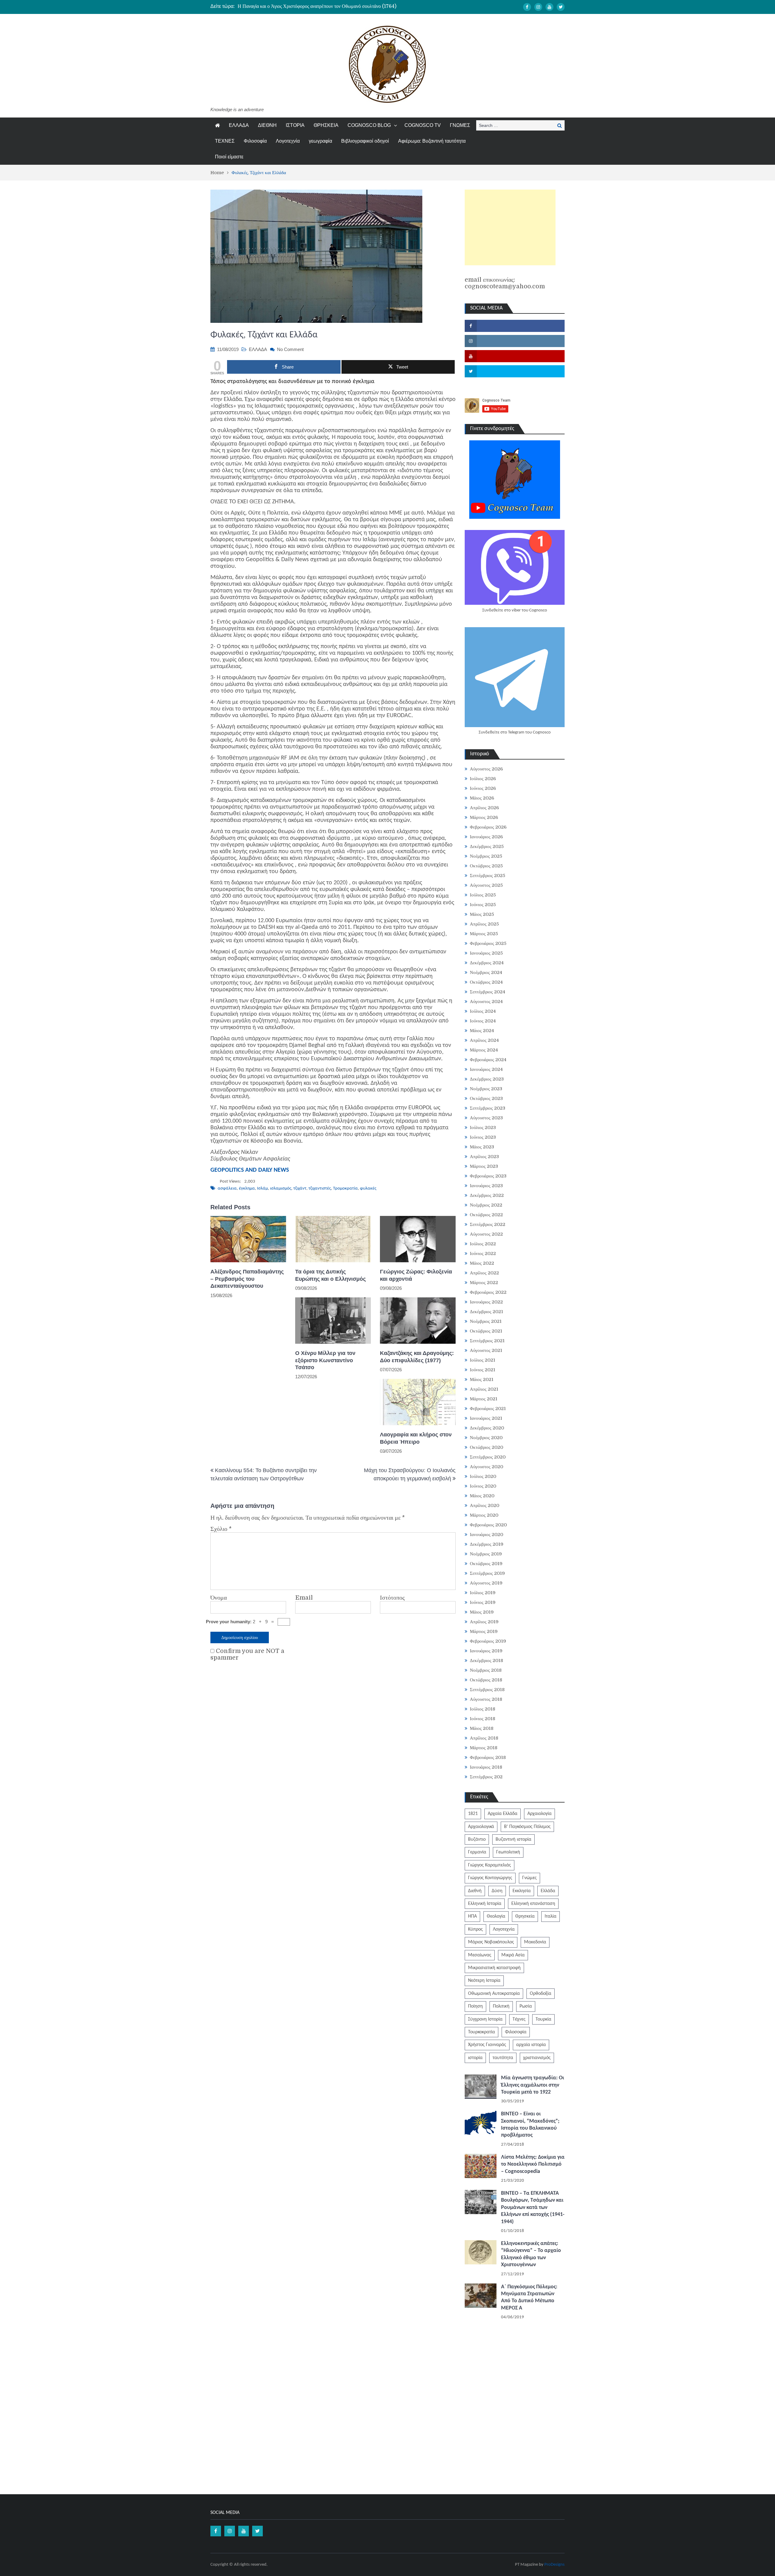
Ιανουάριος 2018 (486, 1767)
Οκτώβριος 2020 (486, 1447)
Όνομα (219, 1598)
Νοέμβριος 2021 (486, 1321)
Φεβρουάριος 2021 (488, 1409)
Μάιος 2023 (482, 1147)
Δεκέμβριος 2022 (487, 1195)
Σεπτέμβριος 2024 (488, 992)
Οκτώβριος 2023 (486, 1098)
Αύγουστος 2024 (486, 1002)
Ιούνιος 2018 (483, 1719)
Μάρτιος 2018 (484, 1748)
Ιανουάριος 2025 (486, 953)
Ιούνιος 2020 (483, 1486)
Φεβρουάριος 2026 (488, 827)
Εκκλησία (522, 1891)
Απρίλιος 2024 (484, 1040)
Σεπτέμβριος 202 (486, 1777)
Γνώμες (529, 1878)
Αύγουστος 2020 (486, 1467)
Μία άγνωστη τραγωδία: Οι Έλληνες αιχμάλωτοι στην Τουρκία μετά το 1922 (533, 2085)
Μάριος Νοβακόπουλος (491, 1942)
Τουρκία (543, 2019)
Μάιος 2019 (482, 1612)
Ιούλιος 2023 (483, 1127)
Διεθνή (475, 1891)
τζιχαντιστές (320, 1189)
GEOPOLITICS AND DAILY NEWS (250, 1170)
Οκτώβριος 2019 (486, 1564)
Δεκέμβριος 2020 (487, 1428)
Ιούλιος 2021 (483, 1360)
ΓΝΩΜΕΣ (460, 125)
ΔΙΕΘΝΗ (267, 125)
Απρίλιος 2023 (484, 1157)
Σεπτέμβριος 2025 (488, 876)
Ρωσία (526, 2006)
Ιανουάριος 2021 (486, 1418)
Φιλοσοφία (255, 141)
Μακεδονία (535, 1942)
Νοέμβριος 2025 (486, 856)
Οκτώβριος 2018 (486, 1680)
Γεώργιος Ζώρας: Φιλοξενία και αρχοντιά (416, 1275)
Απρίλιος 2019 (484, 1622)
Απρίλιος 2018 (484, 1738)
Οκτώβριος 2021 (486, 1331)
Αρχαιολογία (539, 1814)
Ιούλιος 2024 (483, 1011)
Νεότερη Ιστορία (484, 1981)
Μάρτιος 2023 (484, 1166)
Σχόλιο (221, 1529)
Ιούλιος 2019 (483, 1593)
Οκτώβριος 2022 (486, 1215)
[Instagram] (538, 7)
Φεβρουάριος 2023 (488, 1176)
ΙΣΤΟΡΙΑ (295, 125)
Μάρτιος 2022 (484, 1283)
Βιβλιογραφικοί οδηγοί (365, 141)
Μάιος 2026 (482, 798)
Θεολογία (496, 1916)
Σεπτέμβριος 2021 (487, 1341)
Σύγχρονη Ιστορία (485, 2019)
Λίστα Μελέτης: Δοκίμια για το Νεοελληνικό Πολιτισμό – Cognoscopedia (533, 2164)
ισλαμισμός (281, 1189)
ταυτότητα (503, 2058)
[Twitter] (561, 7)
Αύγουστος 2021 (486, 1350)
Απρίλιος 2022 (484, 1273)
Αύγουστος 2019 (486, 1583)
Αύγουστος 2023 (486, 1118)
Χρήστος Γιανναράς (487, 2045)
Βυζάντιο (477, 1839)
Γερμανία (477, 1852)
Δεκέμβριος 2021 (486, 1312)
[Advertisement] (510, 227)
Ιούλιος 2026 (483, 779)
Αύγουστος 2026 (486, 769)
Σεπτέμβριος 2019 (487, 1573)
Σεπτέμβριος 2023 (488, 1108)
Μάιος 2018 (482, 1728)
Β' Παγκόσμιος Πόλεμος (527, 1827)
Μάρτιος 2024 (484, 1050)
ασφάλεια (227, 1189)
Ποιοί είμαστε (229, 157)
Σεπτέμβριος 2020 (488, 1457)
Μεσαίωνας (480, 1955)
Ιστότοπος (392, 1598)
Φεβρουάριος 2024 (488, 1060)
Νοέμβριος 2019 (486, 1554)
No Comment (290, 349)
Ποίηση (475, 2006)
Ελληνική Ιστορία (485, 1904)
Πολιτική (501, 2006)
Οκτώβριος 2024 (486, 982)
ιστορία (475, 2058)
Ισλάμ (262, 1189)
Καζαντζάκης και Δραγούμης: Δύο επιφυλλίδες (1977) (417, 1357)
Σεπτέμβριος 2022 (488, 1224)
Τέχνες (519, 2019)
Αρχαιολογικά (481, 1827)
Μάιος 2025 (482, 914)
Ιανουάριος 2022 (486, 1302)
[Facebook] (527, 7)
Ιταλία (551, 1916)
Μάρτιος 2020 (484, 1515)
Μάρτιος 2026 (484, 817)
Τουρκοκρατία (481, 2032)
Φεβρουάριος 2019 (488, 1641)
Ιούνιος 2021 (483, 1370)
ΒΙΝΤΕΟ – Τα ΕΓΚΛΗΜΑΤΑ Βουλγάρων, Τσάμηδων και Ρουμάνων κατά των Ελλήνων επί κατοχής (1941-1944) (533, 2208)
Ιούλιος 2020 (483, 1476)
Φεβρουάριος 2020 (488, 1525)
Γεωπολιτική (508, 1852)
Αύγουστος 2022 (486, 1234)
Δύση (497, 1891)
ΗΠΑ (472, 1916)
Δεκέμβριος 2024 (487, 963)
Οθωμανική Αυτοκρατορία (494, 1994)
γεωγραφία (320, 141)
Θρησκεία (525, 1916)
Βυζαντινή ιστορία (513, 1839)
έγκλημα (247, 1189)
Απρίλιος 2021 (484, 1389)
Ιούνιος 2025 (483, 905)
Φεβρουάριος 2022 (488, 1292)
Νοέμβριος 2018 (486, 1670)
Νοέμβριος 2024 (486, 972)
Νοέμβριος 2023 (486, 1089)
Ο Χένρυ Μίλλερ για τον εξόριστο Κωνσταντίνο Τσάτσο (325, 1360)
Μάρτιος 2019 (484, 1631)
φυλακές (368, 1189)
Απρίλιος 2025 (484, 924)
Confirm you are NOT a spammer (247, 1654)
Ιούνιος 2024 (483, 1021)
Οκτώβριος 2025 (486, 866)
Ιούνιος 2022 (483, 1253)
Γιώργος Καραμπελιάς (490, 1865)
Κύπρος (475, 1929)
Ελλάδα (548, 1891)
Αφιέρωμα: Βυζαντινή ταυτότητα (432, 141)
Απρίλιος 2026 (484, 808)
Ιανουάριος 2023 (486, 1186)
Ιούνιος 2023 (483, 1137)
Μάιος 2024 (482, 1031)
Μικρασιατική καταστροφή (494, 1968)
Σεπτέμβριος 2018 (487, 1690)
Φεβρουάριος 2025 (488, 943)
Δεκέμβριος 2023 (487, 1079)
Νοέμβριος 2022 (486, 1205)
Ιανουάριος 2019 (486, 1651)
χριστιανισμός (537, 2058)
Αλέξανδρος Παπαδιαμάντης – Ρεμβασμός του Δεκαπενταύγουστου (247, 1279)
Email (304, 1598)
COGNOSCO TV (423, 125)
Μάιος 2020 (482, 1496)
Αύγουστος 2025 (486, 885)
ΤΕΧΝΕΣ (225, 141)
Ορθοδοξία (541, 1994)
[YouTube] (549, 7)
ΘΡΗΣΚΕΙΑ (326, 125)
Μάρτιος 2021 (484, 1399)
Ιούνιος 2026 (483, 788)
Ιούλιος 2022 (483, 1244)
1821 (473, 1814)
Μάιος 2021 (482, 1379)
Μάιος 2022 (482, 1263)
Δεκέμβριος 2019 (487, 1544)
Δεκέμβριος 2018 (486, 1660)
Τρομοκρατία (345, 1189)
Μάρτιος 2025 (484, 934)
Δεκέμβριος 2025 (487, 846)
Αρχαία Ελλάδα (503, 1814)
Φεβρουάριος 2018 (488, 1757)
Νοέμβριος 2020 (486, 1438)
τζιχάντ (300, 1189)
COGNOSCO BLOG (369, 125)
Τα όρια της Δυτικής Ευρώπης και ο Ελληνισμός (330, 1275)
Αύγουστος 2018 (486, 1699)
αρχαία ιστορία (531, 2045)
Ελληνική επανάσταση (533, 1904)
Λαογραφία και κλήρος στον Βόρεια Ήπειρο (416, 1438)
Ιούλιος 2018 (483, 1709)
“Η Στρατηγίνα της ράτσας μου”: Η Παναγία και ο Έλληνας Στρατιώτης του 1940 (316, 6)
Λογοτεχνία (288, 141)
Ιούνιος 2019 (483, 1602)
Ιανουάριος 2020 (486, 1535)
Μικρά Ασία (513, 1955)
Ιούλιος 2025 (483, 895)
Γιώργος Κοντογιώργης (490, 1878)
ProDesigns (554, 2565)
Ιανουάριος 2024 (486, 1069)
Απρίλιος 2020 (485, 1505)
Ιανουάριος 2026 (486, 837)
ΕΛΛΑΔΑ (239, 125)
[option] (330, 6)
